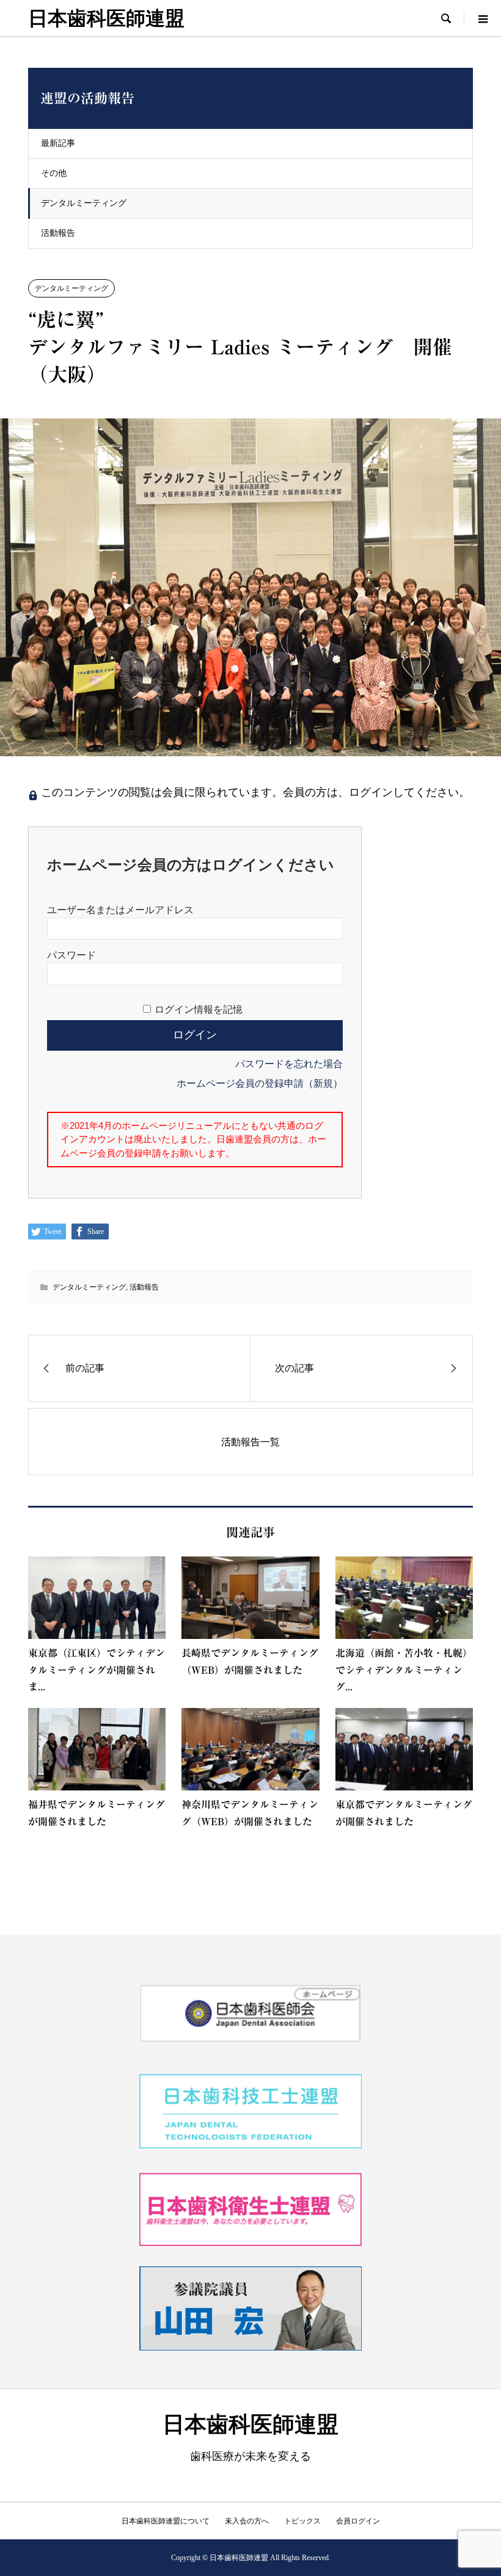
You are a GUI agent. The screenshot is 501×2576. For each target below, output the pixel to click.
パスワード (71, 955)
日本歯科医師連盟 (106, 18)
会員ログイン (358, 2521)
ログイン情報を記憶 (199, 1009)
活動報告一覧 (250, 1442)
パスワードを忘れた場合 (289, 1064)
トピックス (302, 2521)
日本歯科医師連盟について (166, 2521)
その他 (54, 173)
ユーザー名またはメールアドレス (120, 910)
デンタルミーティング (84, 203)
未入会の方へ (247, 2521)
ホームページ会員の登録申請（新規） (260, 1083)
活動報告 (58, 233)
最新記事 (58, 143)
